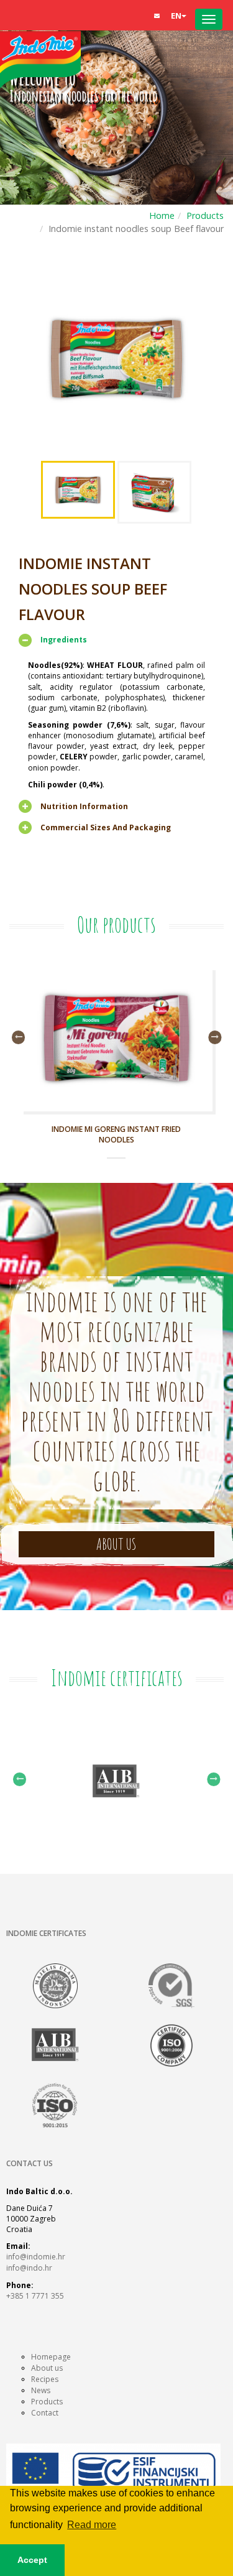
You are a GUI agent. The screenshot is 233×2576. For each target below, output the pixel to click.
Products (205, 215)
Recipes (45, 2379)
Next (215, 1037)
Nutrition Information (84, 806)
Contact (45, 2413)
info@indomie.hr (36, 2257)
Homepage (51, 2357)
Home (162, 215)
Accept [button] (32, 2560)
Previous (18, 1037)
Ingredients (64, 640)
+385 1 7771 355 (35, 2296)
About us (47, 2368)
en (176, 16)
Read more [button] (92, 2525)
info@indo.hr (29, 2268)
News (41, 2390)
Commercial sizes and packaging (106, 827)
